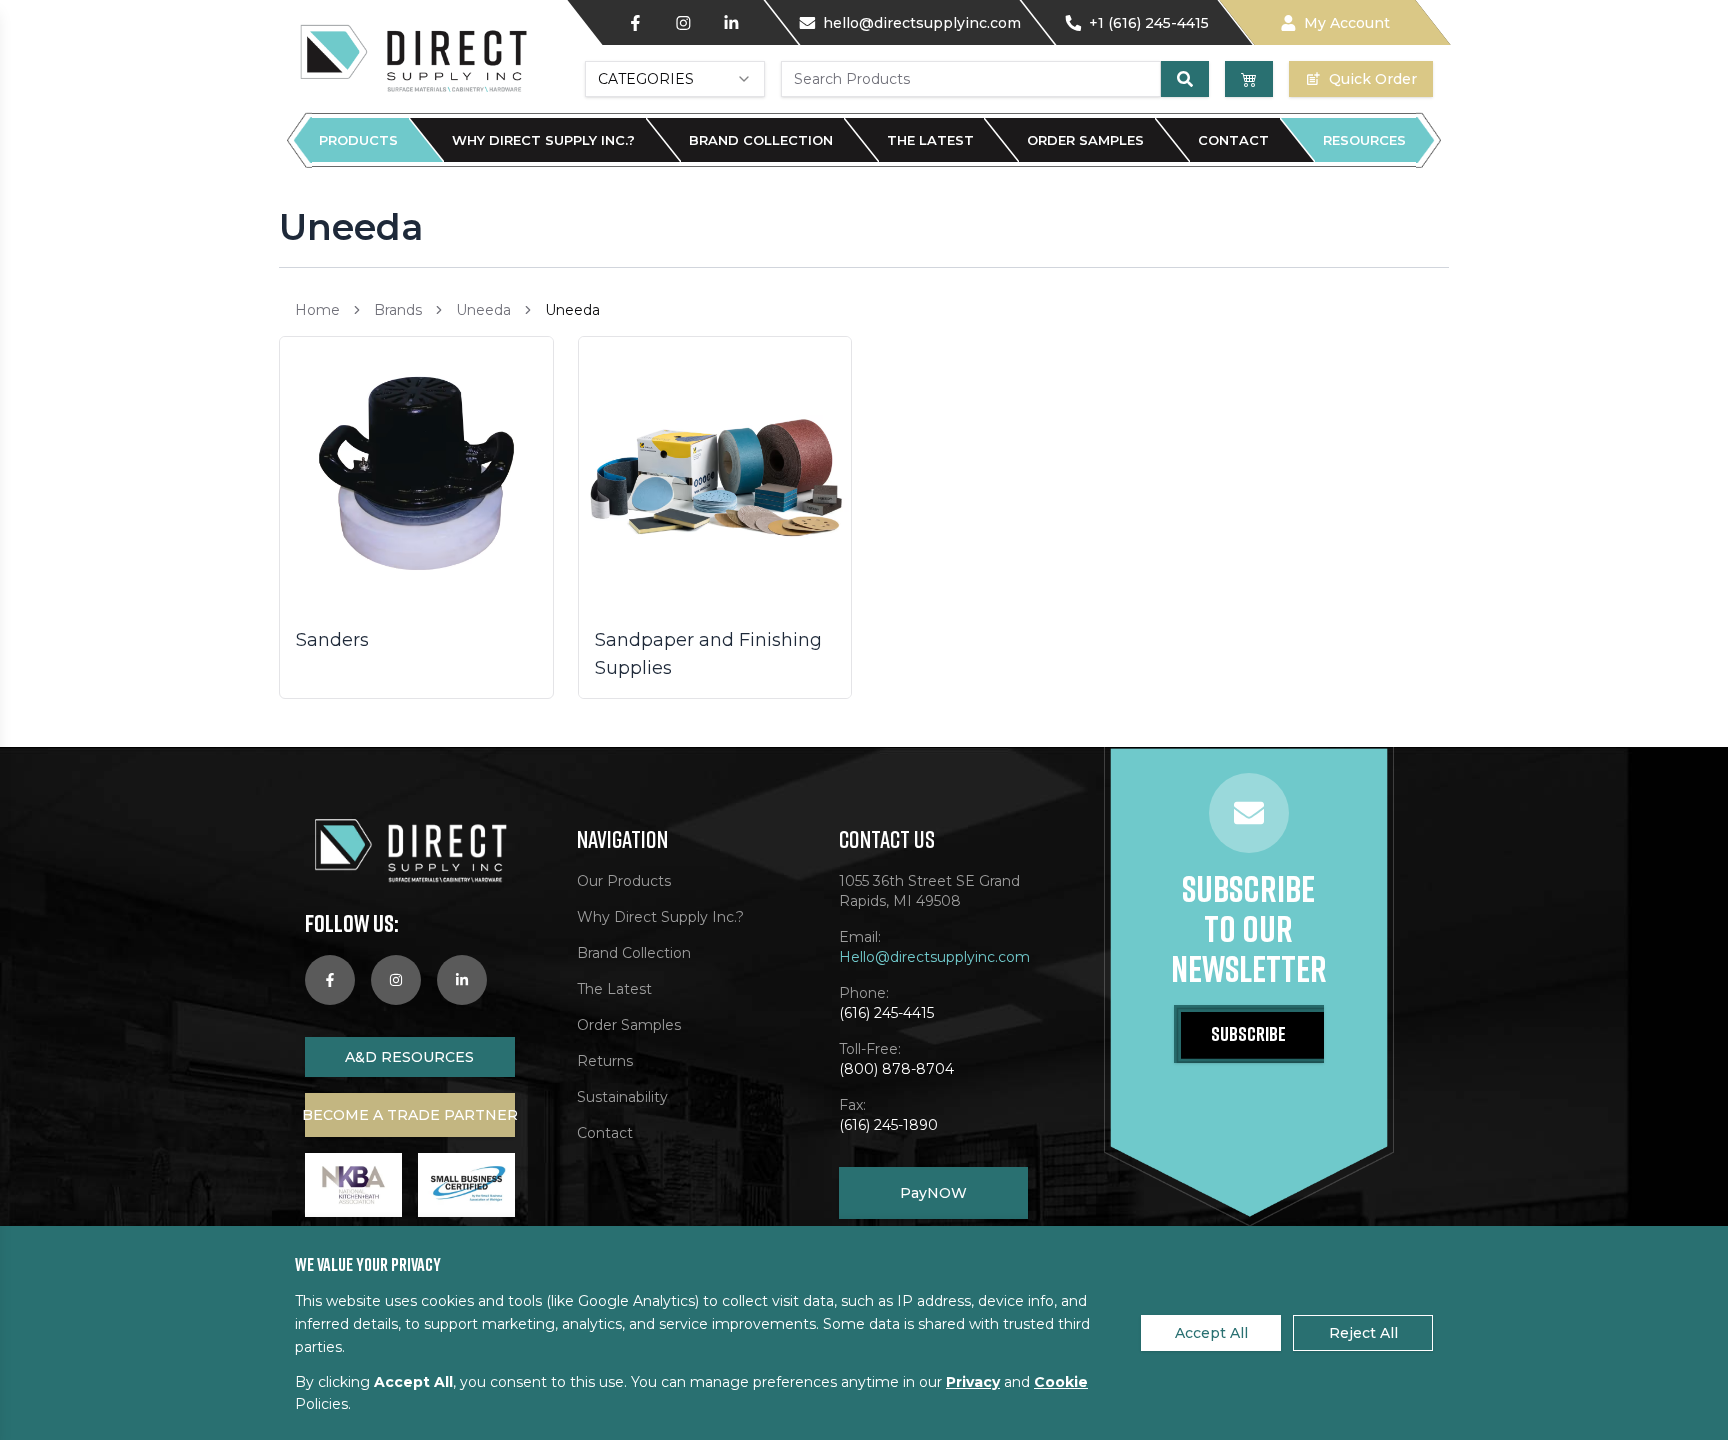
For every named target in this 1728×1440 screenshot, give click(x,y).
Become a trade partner (410, 1115)
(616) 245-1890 (888, 1125)
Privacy (973, 1382)
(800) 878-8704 (896, 1069)
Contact (1233, 140)
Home (317, 310)
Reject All (1363, 1333)
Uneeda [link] (572, 310)
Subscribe (1248, 1033)
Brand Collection (761, 140)
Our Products (624, 881)
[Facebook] (635, 23)
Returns (605, 1061)
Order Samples (1085, 140)
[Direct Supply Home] (412, 57)
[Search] (1185, 79)
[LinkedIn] (731, 23)
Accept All (1211, 1333)
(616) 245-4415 (886, 1013)
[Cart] (1249, 79)
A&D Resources (409, 1057)
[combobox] (675, 79)
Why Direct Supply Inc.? (543, 140)
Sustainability (622, 1097)
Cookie (1061, 1382)
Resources (1364, 140)
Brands (398, 310)
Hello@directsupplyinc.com (934, 957)
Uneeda (483, 310)
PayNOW (933, 1193)
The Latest (930, 140)
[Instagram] (683, 23)
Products (358, 140)
